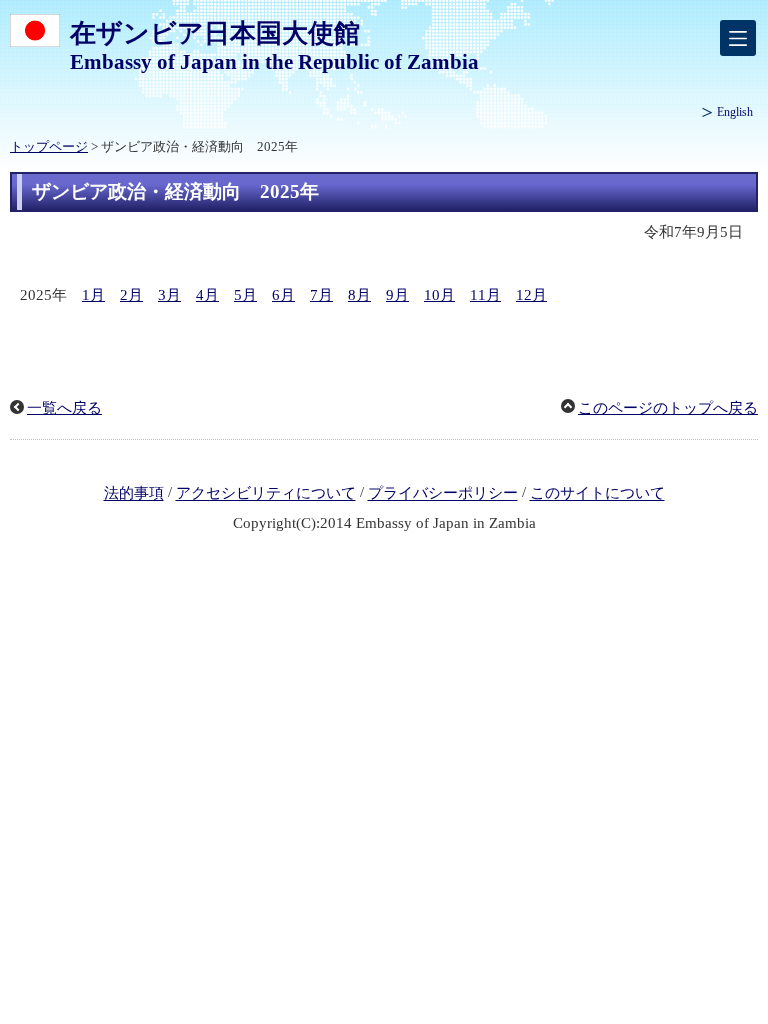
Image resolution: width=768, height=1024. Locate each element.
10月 (439, 295)
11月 (485, 295)
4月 (207, 295)
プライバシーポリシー (443, 494)
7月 (321, 295)
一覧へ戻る (64, 408)
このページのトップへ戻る (668, 408)
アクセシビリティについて (266, 494)
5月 (245, 295)
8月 (359, 295)
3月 (169, 295)
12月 (531, 295)
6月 (283, 295)
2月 (131, 295)
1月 (93, 295)
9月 (397, 295)
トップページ (49, 147)
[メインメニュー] (738, 38)
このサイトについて (597, 494)
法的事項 (134, 494)
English (735, 112)
